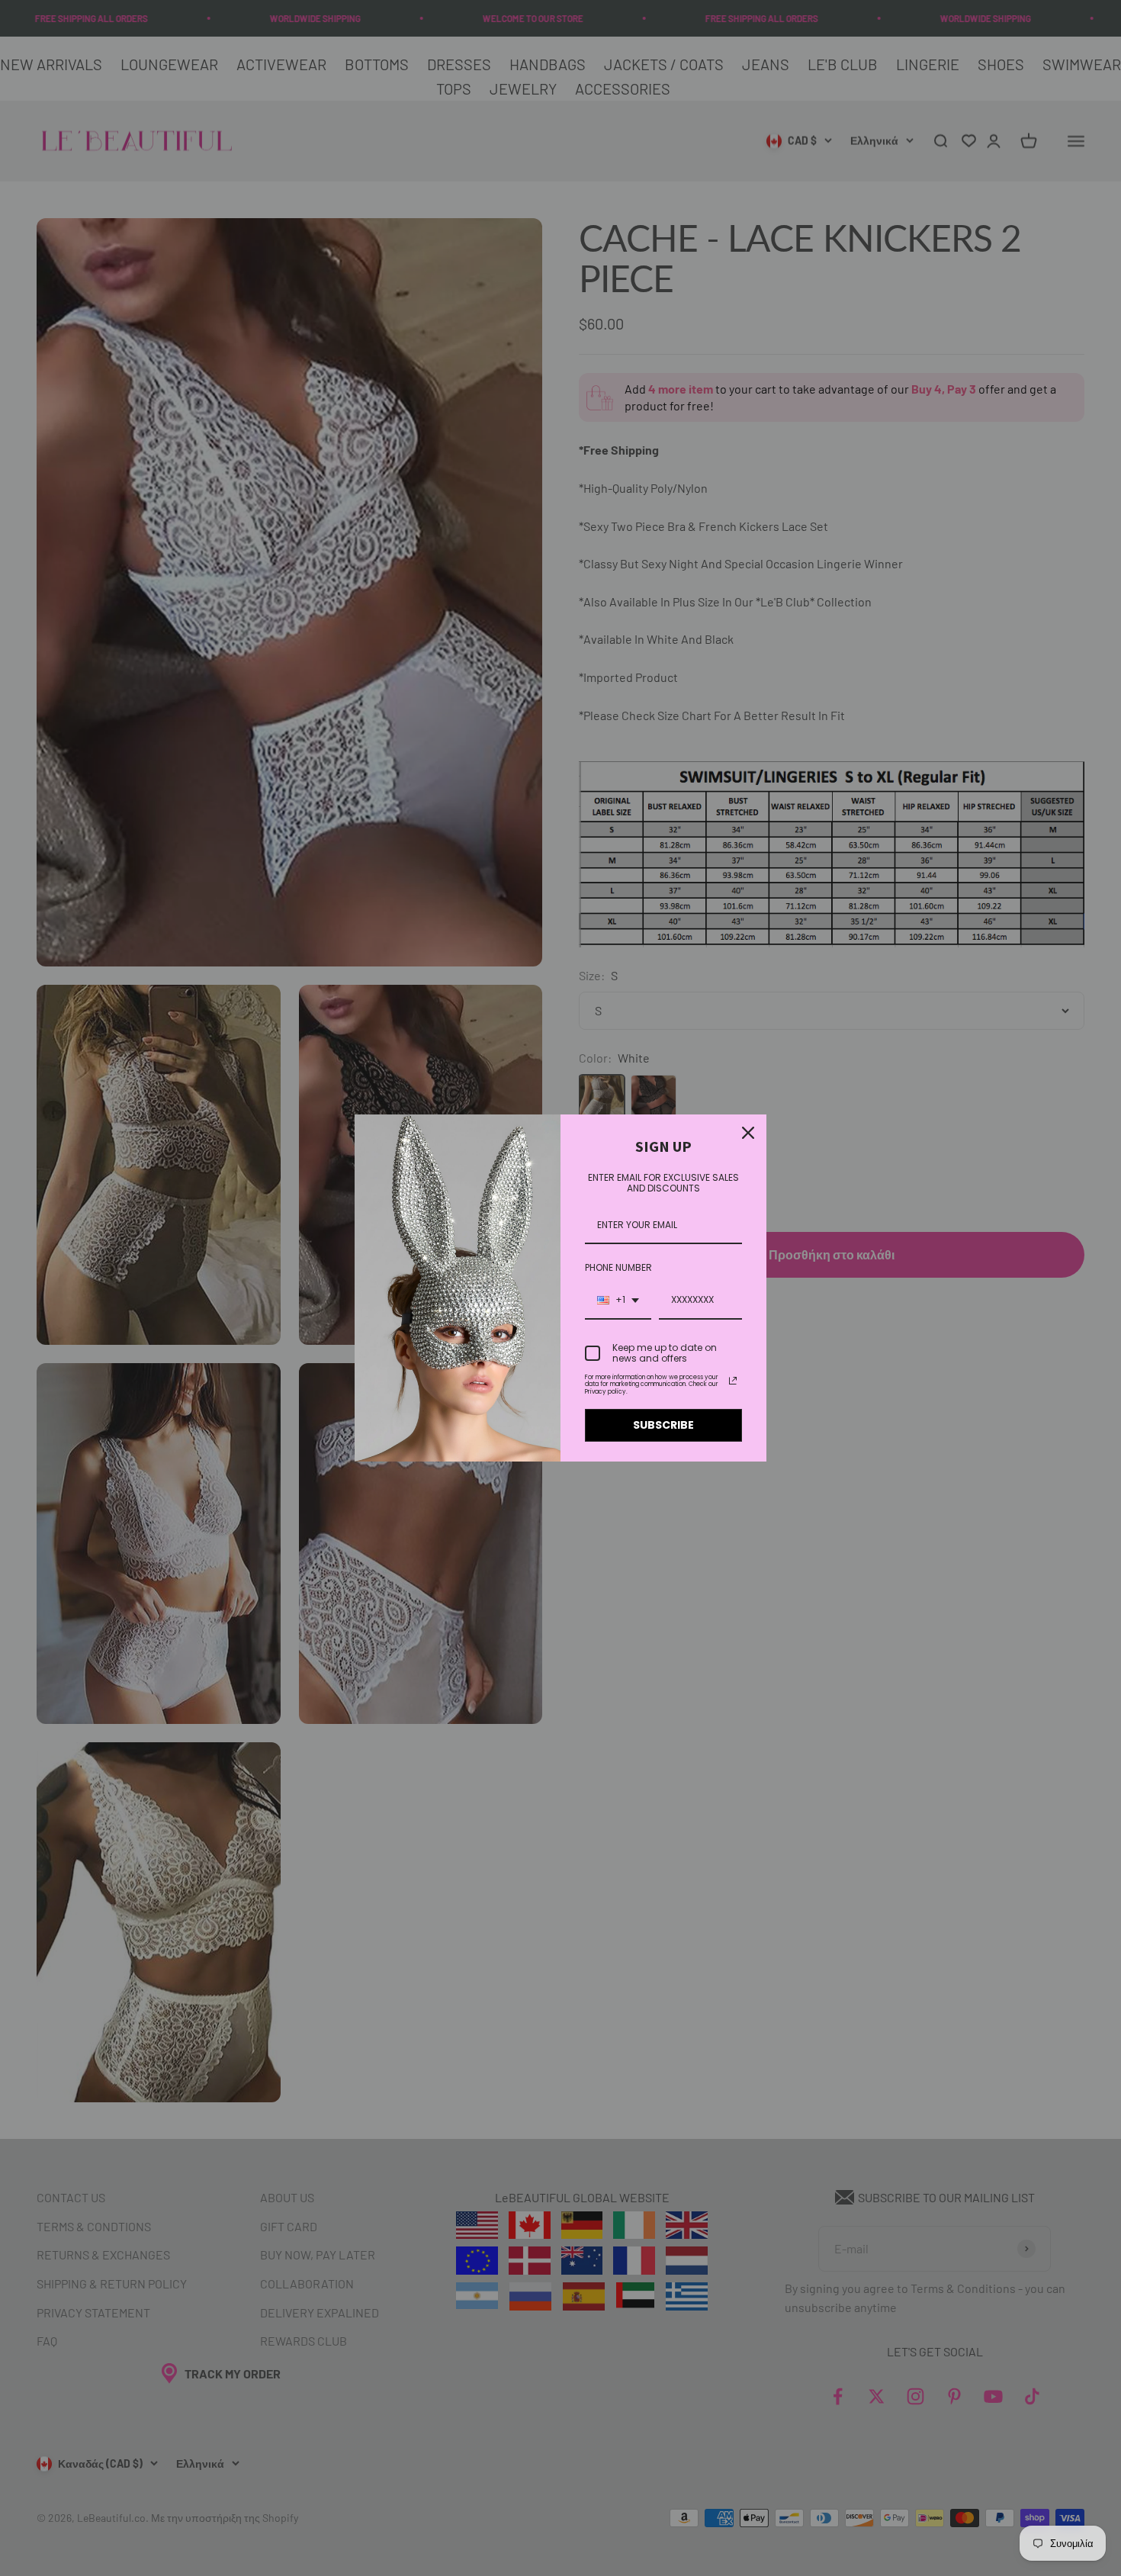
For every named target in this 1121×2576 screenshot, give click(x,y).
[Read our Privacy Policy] (733, 1381)
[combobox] (618, 1301)
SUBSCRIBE (663, 1425)
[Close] (748, 1133)
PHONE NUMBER (618, 1267)
